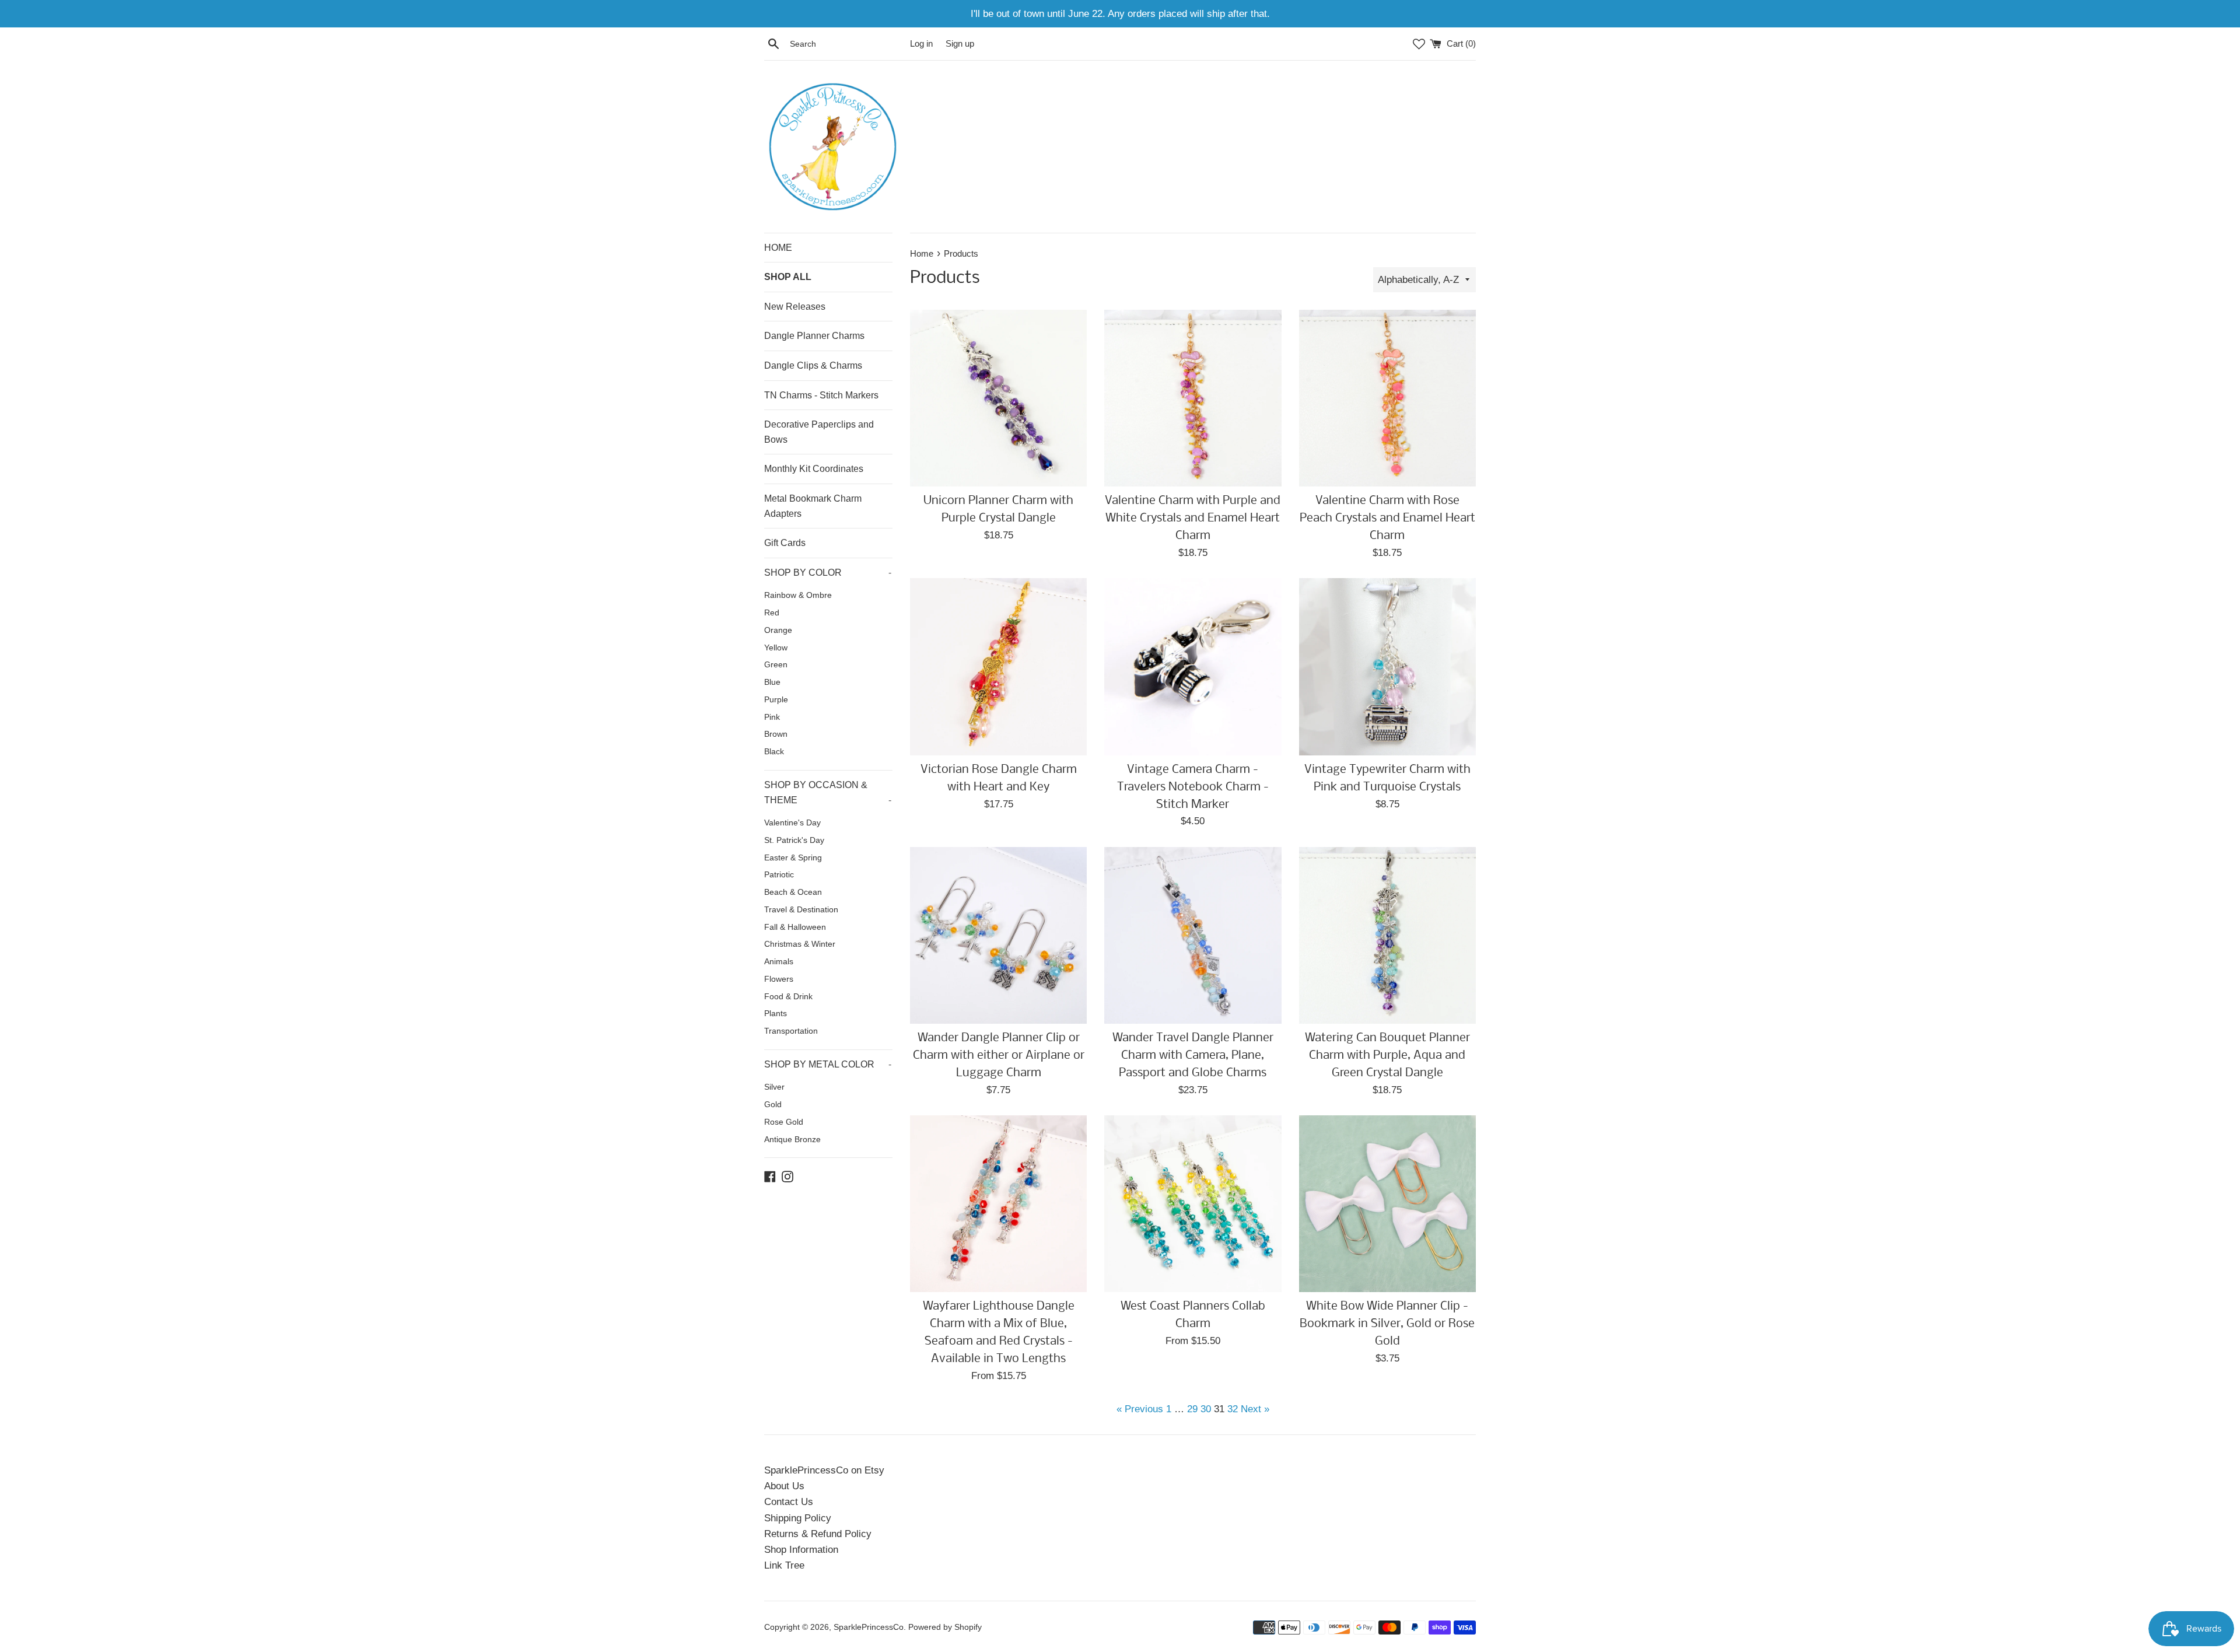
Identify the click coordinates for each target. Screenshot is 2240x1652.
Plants (776, 1014)
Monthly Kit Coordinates (814, 469)
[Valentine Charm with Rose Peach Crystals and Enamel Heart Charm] (1387, 398)
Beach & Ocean (793, 892)
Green (776, 665)
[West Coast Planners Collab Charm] (1193, 1204)
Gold (773, 1105)
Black (774, 752)
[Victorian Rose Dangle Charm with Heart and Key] (998, 666)
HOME (778, 248)
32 (1233, 1409)
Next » (1255, 1409)
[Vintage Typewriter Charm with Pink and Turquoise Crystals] (1387, 666)
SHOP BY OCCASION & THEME (828, 792)
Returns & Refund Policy (818, 1534)
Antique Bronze (792, 1140)
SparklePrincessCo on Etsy (824, 1470)
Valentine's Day (792, 823)
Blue (772, 682)
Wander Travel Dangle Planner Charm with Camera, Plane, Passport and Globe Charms (1193, 1056)
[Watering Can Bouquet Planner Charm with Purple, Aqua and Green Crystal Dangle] (1387, 935)
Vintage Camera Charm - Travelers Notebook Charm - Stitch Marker (1193, 787)
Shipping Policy (798, 1518)
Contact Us (789, 1502)
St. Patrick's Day (794, 840)
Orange (778, 630)
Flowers (779, 979)
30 (1206, 1409)
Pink (772, 717)
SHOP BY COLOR (828, 573)
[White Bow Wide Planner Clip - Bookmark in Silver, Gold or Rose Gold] (1387, 1204)
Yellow (776, 648)
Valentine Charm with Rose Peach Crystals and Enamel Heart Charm (1387, 518)
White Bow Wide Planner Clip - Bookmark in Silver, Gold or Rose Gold (1387, 1324)
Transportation (791, 1031)
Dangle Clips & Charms (813, 365)
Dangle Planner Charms (814, 336)
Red (772, 613)
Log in (921, 43)
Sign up (960, 43)
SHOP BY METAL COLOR (828, 1064)
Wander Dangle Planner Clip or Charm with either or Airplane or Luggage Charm (999, 1056)
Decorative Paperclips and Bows (819, 432)
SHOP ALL (788, 277)
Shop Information (801, 1550)
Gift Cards (785, 543)
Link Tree (784, 1565)
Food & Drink (788, 997)
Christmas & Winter (800, 944)
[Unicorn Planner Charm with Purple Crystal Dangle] (998, 398)
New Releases (795, 307)
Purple (776, 700)
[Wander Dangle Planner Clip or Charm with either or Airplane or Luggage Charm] (998, 935)
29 (1192, 1409)
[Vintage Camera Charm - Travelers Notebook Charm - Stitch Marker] (1193, 666)
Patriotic (779, 875)
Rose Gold (784, 1122)
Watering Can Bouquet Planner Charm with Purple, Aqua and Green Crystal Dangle (1387, 1056)
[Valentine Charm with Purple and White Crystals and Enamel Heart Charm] (1193, 398)
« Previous (1140, 1409)
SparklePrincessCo (869, 1627)
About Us (784, 1486)
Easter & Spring (793, 858)
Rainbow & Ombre (798, 595)
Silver (774, 1087)
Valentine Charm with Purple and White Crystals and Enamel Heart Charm (1193, 518)
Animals (779, 962)
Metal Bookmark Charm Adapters (813, 506)
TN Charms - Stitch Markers (821, 395)
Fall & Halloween (795, 927)
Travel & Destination (801, 910)
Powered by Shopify (945, 1627)
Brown (776, 734)
